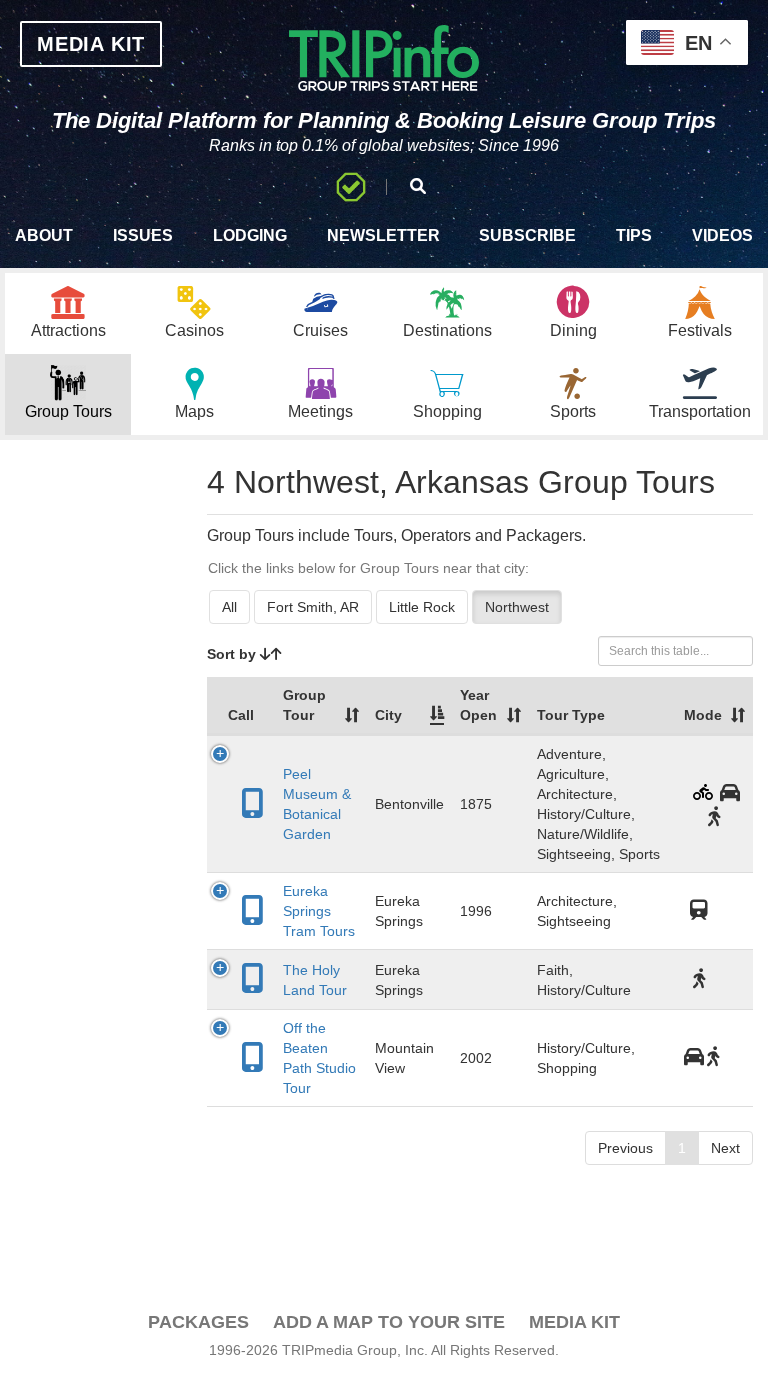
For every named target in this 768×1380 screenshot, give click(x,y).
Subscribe (527, 235)
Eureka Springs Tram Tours (319, 911)
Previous (625, 1148)
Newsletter (383, 235)
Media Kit (574, 1322)
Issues (143, 235)
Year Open (478, 705)
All (229, 607)
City (388, 715)
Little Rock (422, 607)
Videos (722, 235)
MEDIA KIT (91, 44)
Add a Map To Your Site (389, 1322)
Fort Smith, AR (313, 607)
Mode (703, 715)
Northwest (517, 607)
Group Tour (304, 705)
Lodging (250, 235)
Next (725, 1148)
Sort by (233, 654)
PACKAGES (198, 1322)
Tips (634, 235)
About (44, 235)
